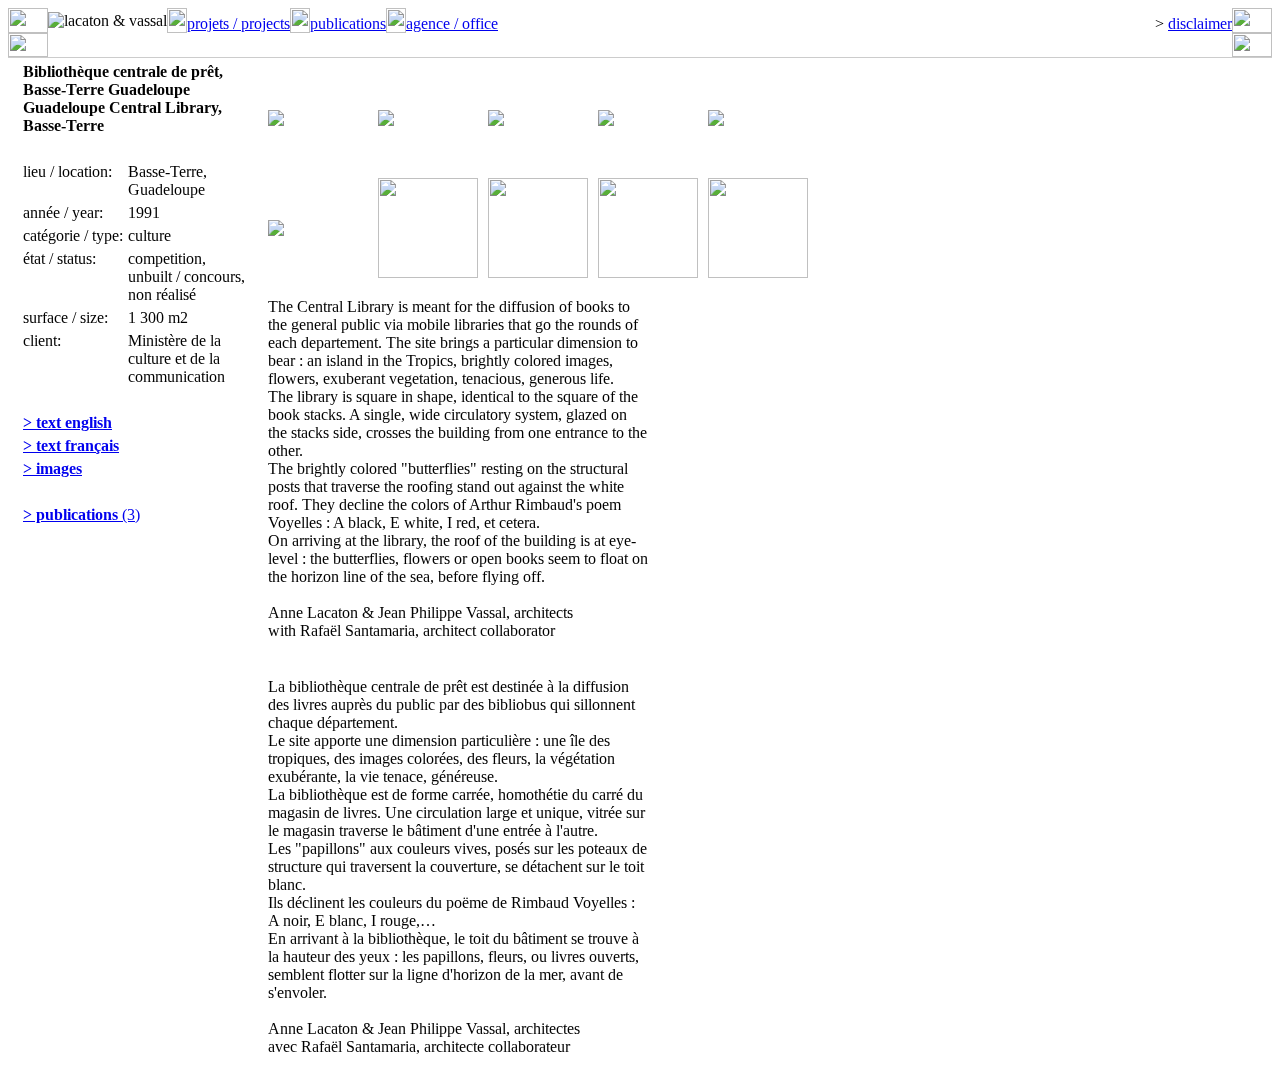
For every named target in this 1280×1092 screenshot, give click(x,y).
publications (348, 23)
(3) (81, 514)
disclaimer (1200, 23)
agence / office (452, 23)
